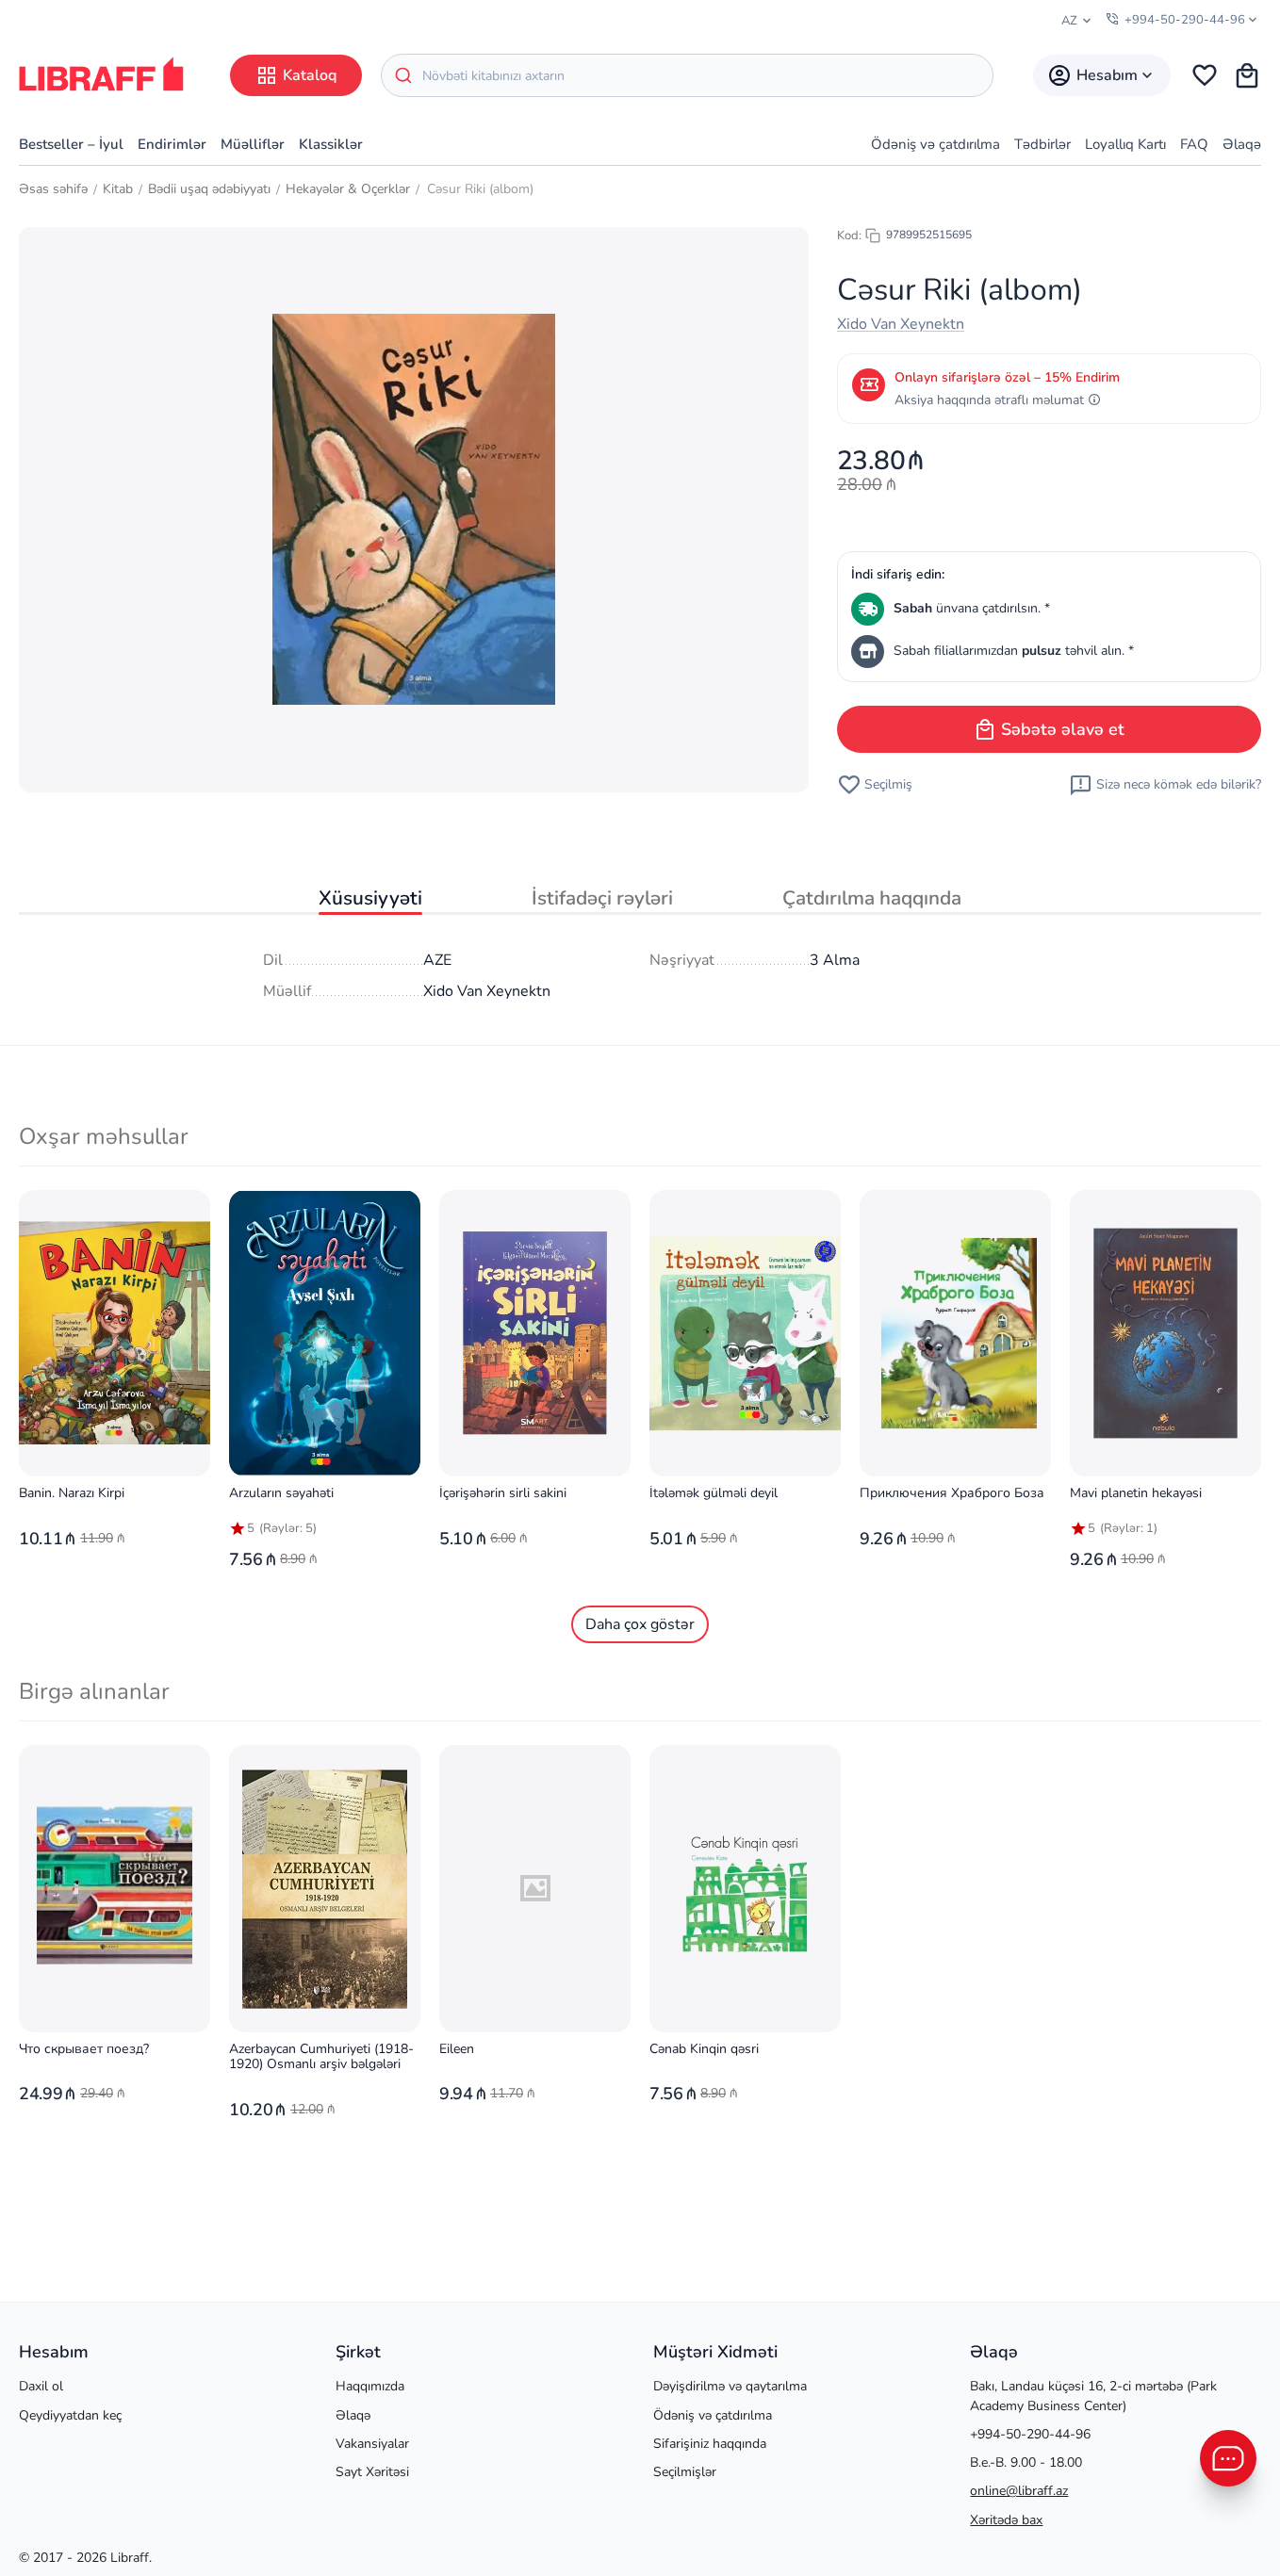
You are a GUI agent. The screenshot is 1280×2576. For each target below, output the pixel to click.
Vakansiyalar (372, 2444)
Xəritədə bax (1006, 2520)
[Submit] (402, 75)
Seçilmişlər (685, 2472)
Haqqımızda (370, 2386)
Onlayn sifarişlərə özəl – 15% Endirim (1007, 377)
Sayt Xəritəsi (372, 2472)
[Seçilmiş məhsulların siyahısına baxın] (1205, 75)
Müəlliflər (253, 144)
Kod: (849, 236)
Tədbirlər (1042, 144)
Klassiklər (331, 144)
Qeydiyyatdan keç (70, 2415)
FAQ (1194, 144)
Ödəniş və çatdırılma (935, 144)
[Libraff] (101, 74)
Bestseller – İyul (71, 144)
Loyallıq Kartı (1125, 144)
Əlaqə (1242, 144)
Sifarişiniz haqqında (710, 2444)
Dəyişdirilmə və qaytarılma (730, 2386)
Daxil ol (41, 2386)
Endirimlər (172, 144)
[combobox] (687, 75)
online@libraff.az (1019, 2491)
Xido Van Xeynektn (901, 324)
